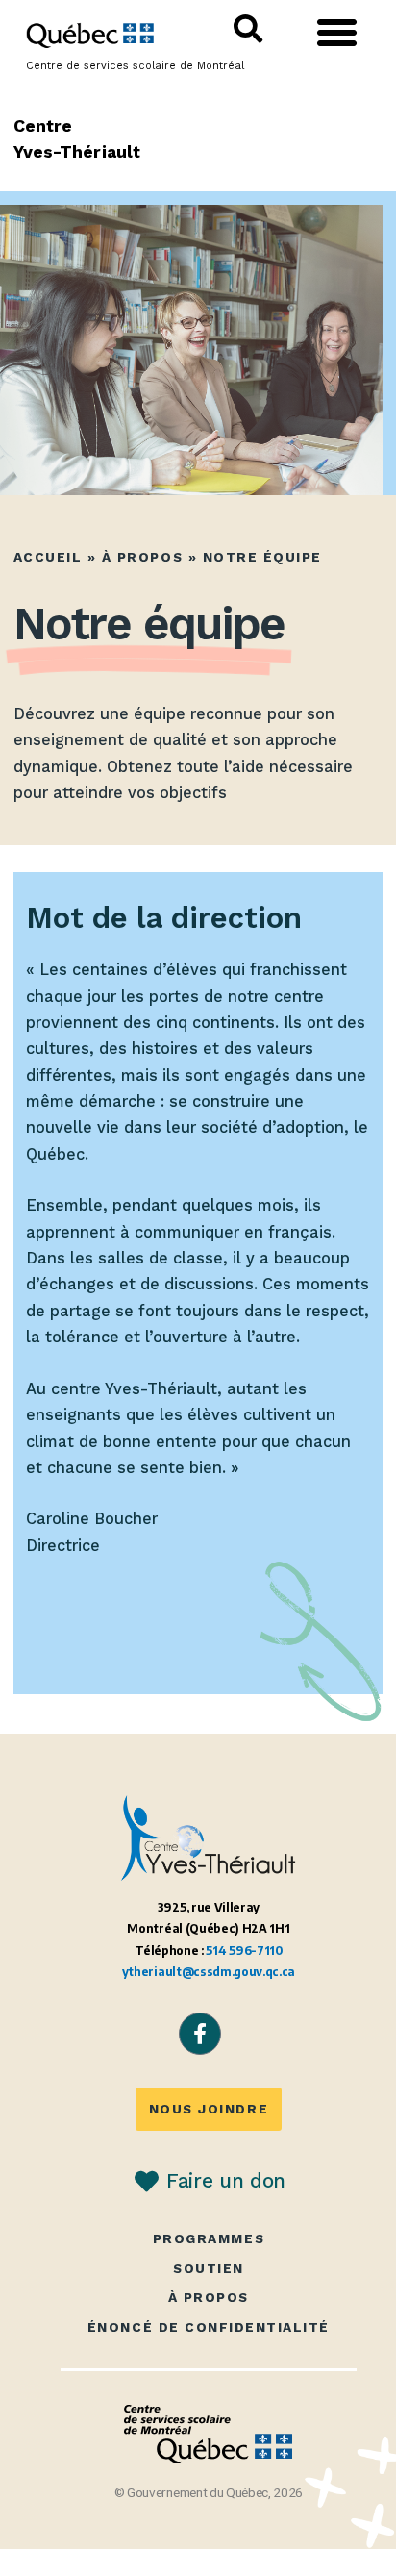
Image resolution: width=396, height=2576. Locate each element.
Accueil (48, 557)
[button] (336, 33)
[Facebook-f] (200, 2034)
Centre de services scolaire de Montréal (135, 66)
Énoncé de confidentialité (209, 2327)
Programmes (209, 2239)
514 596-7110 (244, 1951)
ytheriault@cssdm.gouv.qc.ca (209, 1972)
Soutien (209, 2269)
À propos (142, 557)
